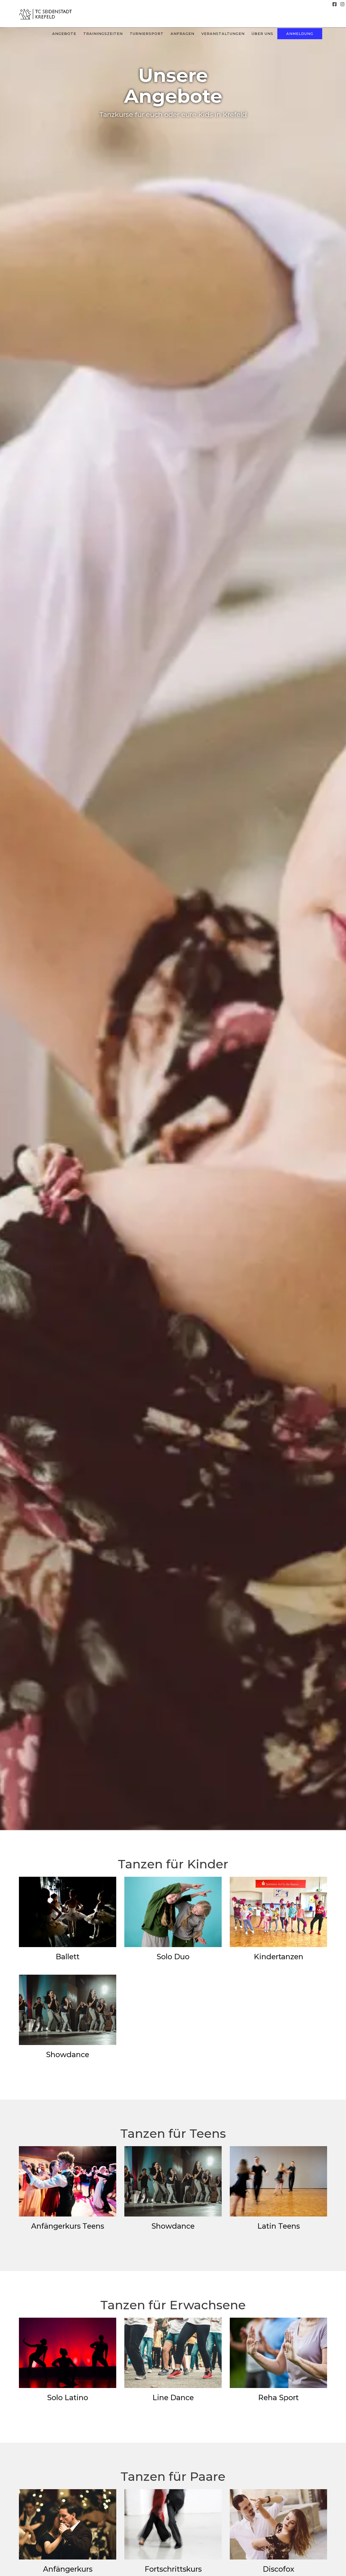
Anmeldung (300, 34)
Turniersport (147, 34)
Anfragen (182, 34)
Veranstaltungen (223, 34)
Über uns (262, 34)
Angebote (64, 34)
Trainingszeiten (103, 34)
